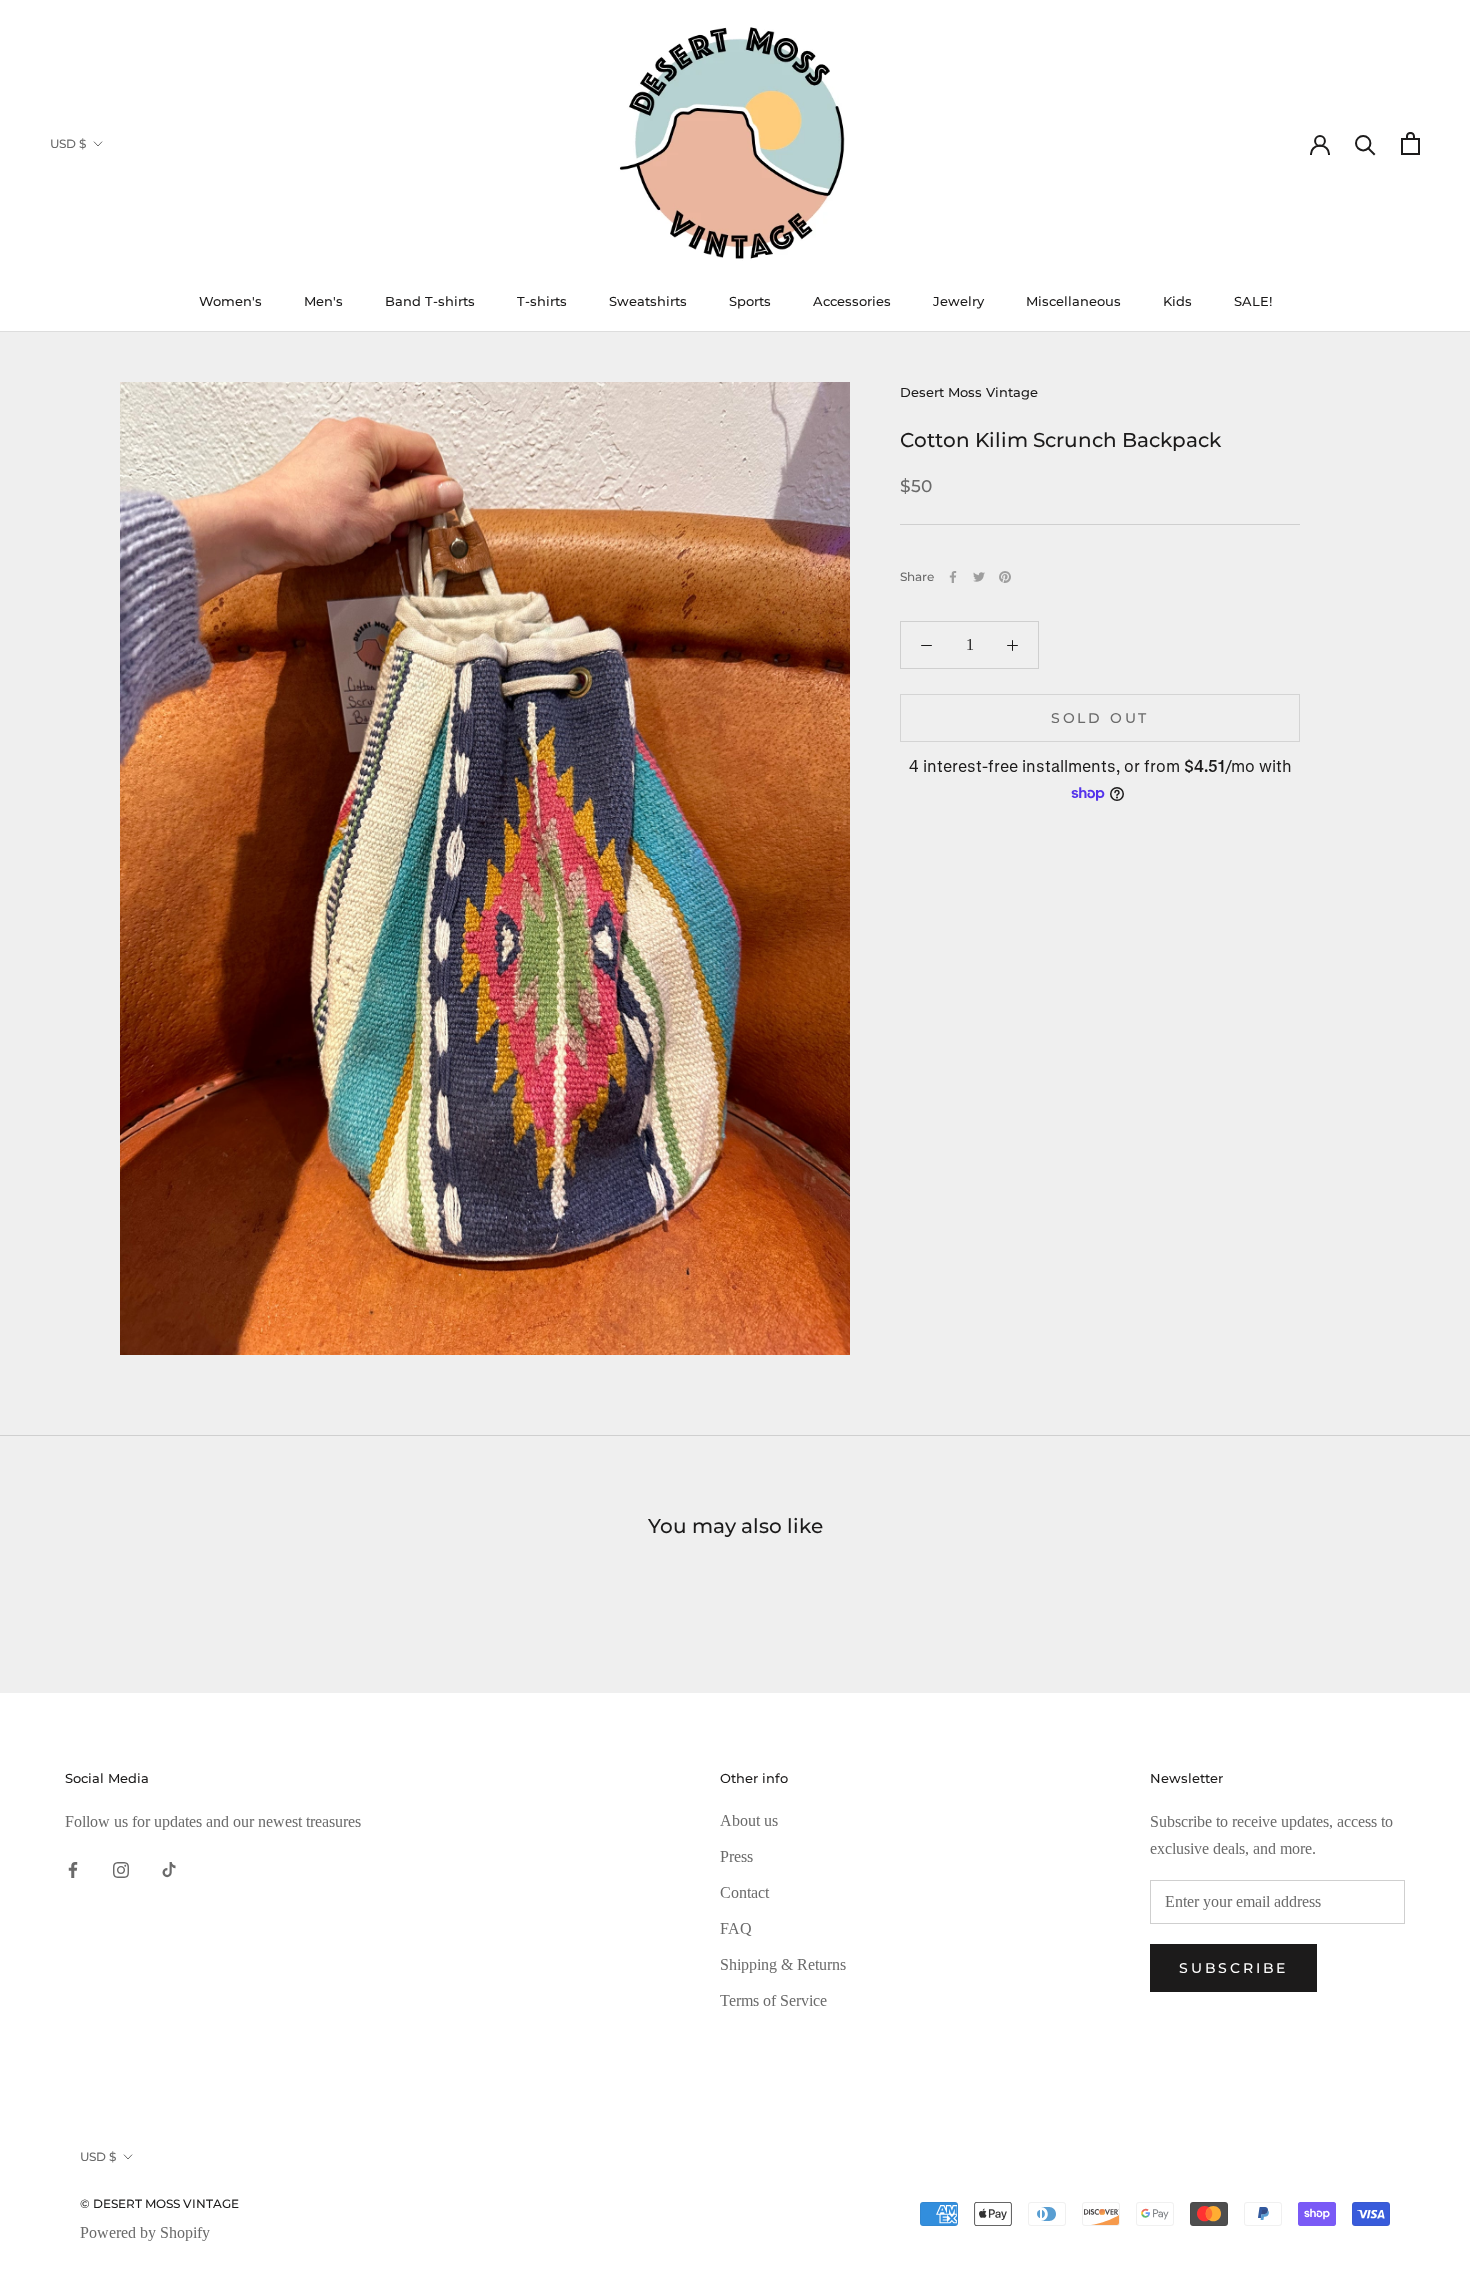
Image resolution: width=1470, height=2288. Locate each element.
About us (749, 1820)
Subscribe (1233, 1968)
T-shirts (542, 301)
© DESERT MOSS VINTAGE (159, 2203)
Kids (1177, 301)
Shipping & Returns (783, 1964)
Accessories (852, 301)
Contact (744, 1892)
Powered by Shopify (145, 2232)
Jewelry (958, 301)
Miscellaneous (1073, 301)
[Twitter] (979, 577)
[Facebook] (953, 577)
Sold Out (1100, 718)
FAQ (736, 1928)
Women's (230, 301)
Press (736, 1856)
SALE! (1253, 301)
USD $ (68, 143)
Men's (323, 301)
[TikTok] (169, 1869)
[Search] (1365, 143)
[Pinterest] (1005, 577)
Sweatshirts (648, 301)
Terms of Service (773, 2000)
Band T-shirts (430, 301)
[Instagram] (121, 1869)
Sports (750, 301)
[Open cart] (1410, 143)
